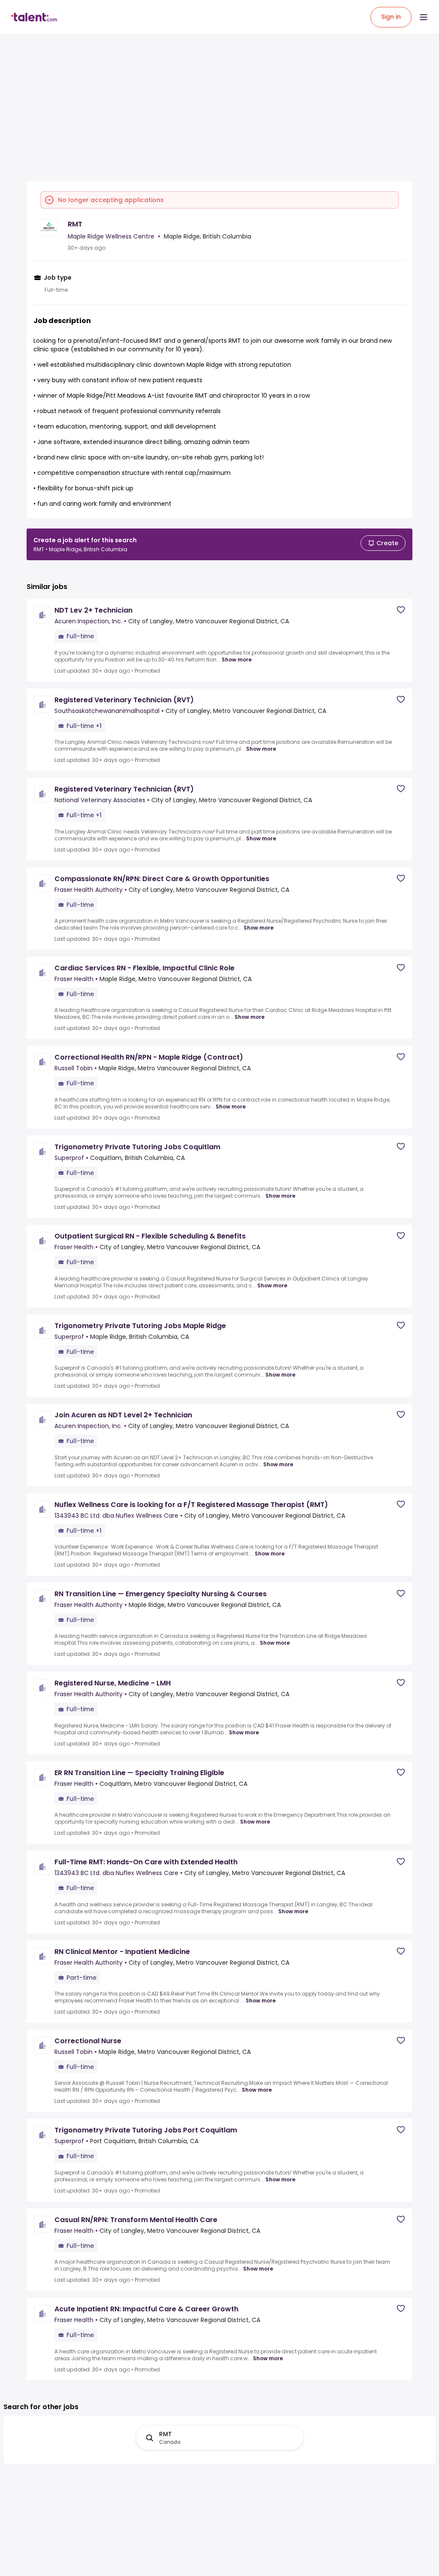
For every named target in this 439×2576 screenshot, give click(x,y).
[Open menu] (424, 17)
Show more (237, 660)
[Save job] (401, 610)
